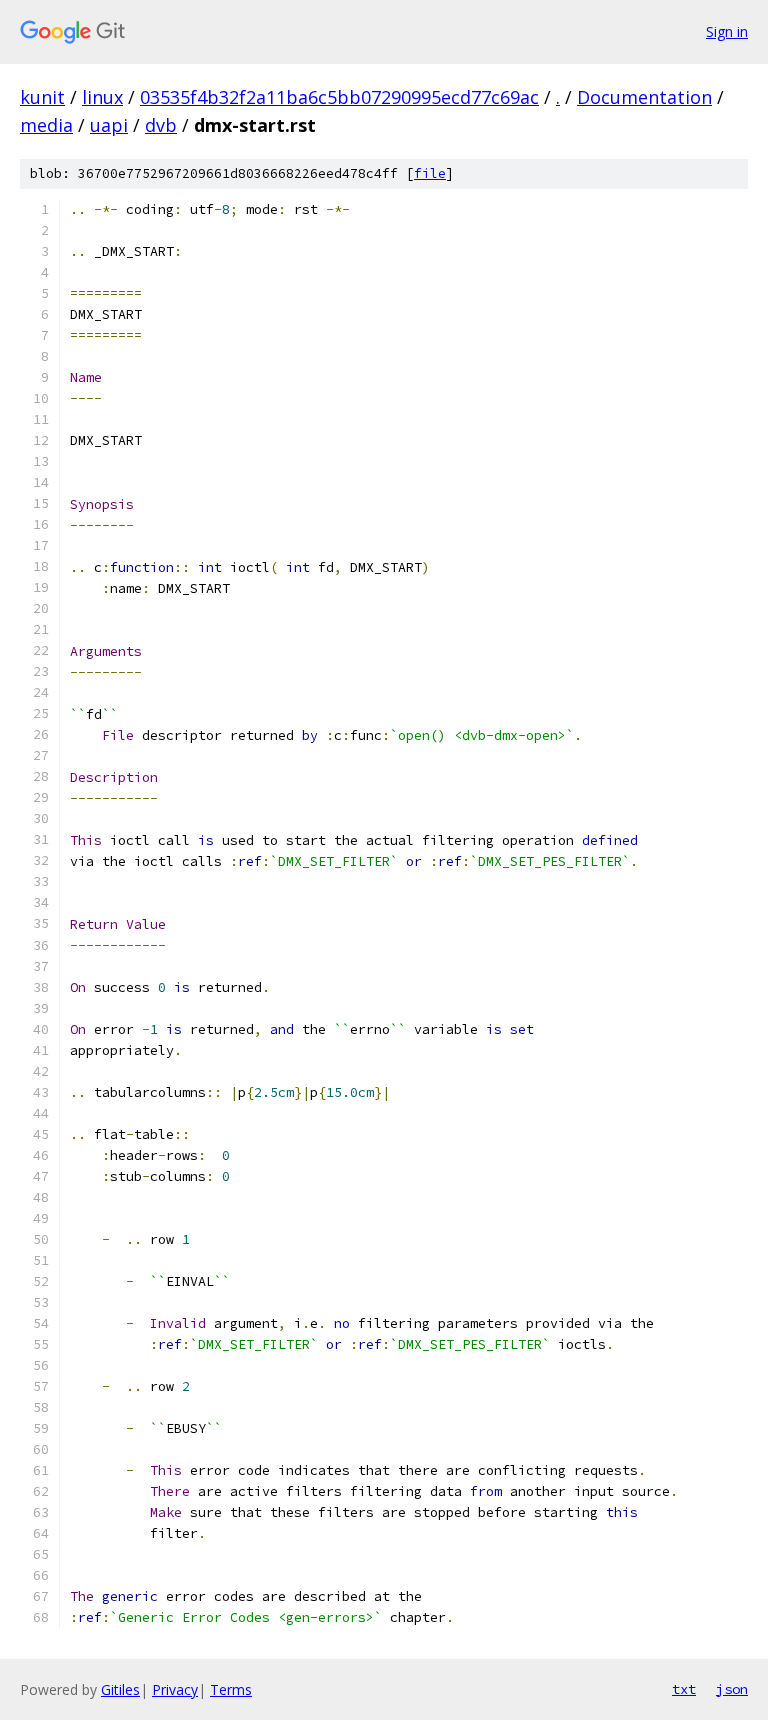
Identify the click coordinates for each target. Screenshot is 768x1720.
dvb (161, 125)
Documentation (644, 97)
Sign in (727, 31)
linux (102, 97)
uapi (109, 125)
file (430, 173)
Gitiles (120, 1689)
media (46, 125)
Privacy (175, 1689)
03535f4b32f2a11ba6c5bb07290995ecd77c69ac (339, 97)
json (732, 1689)
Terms (231, 1689)
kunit (42, 97)
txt (684, 1689)
